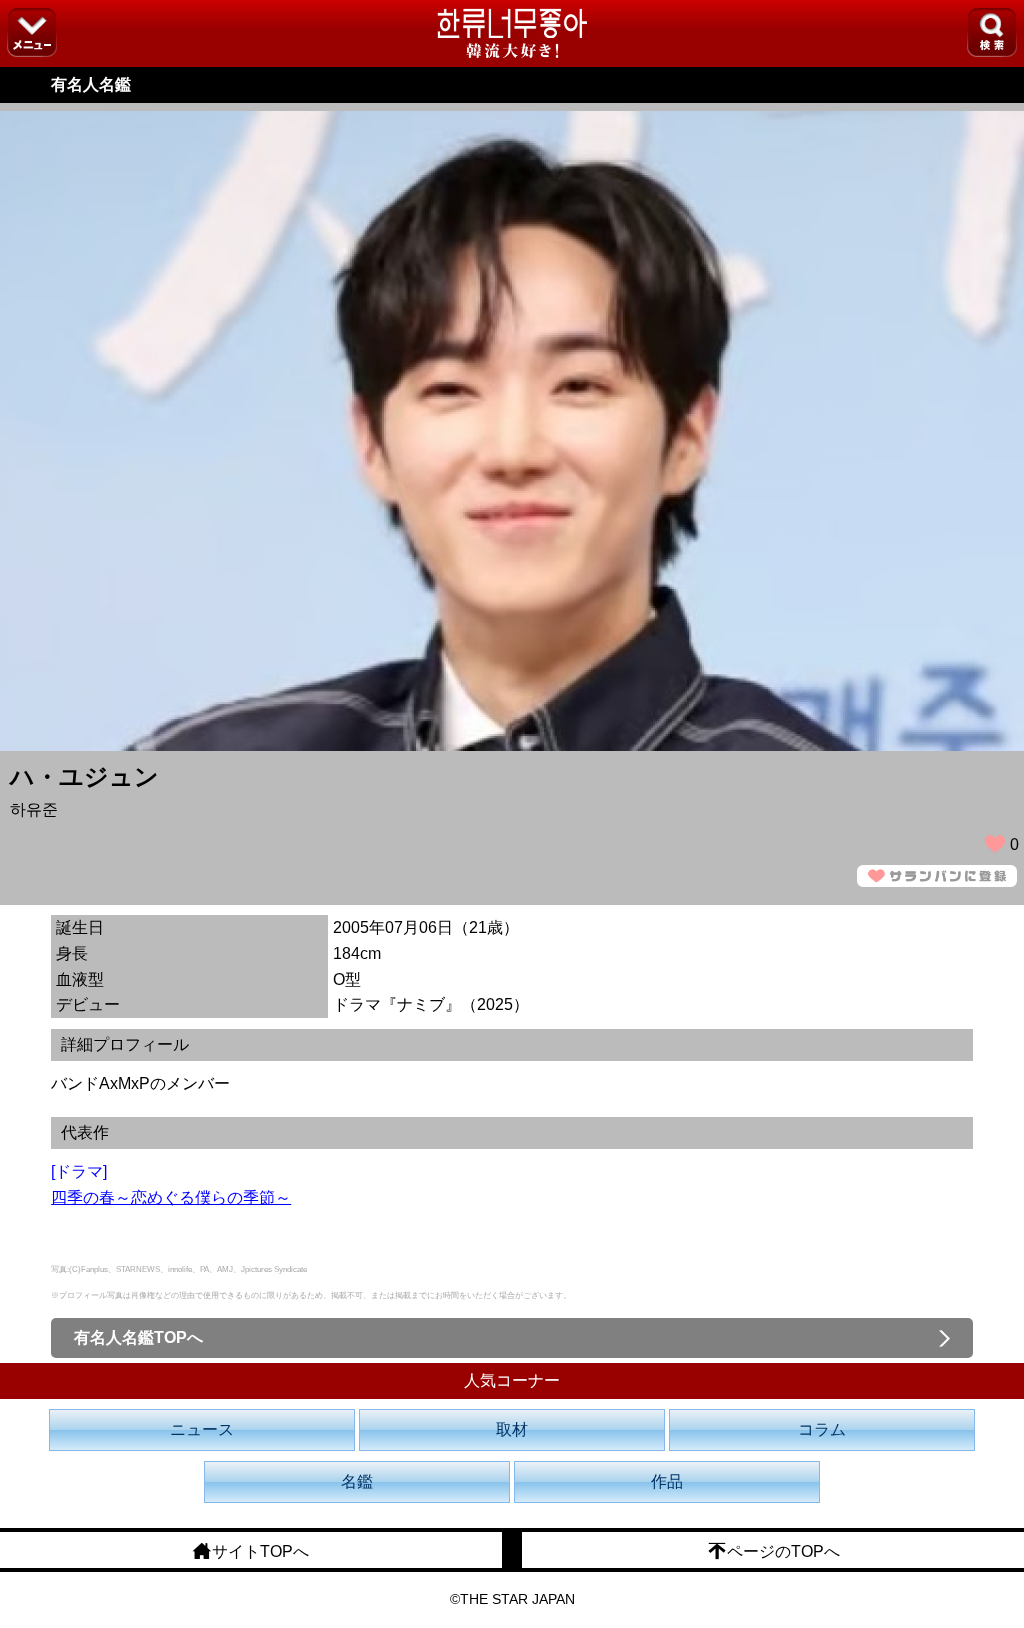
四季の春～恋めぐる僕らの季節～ (171, 1197)
